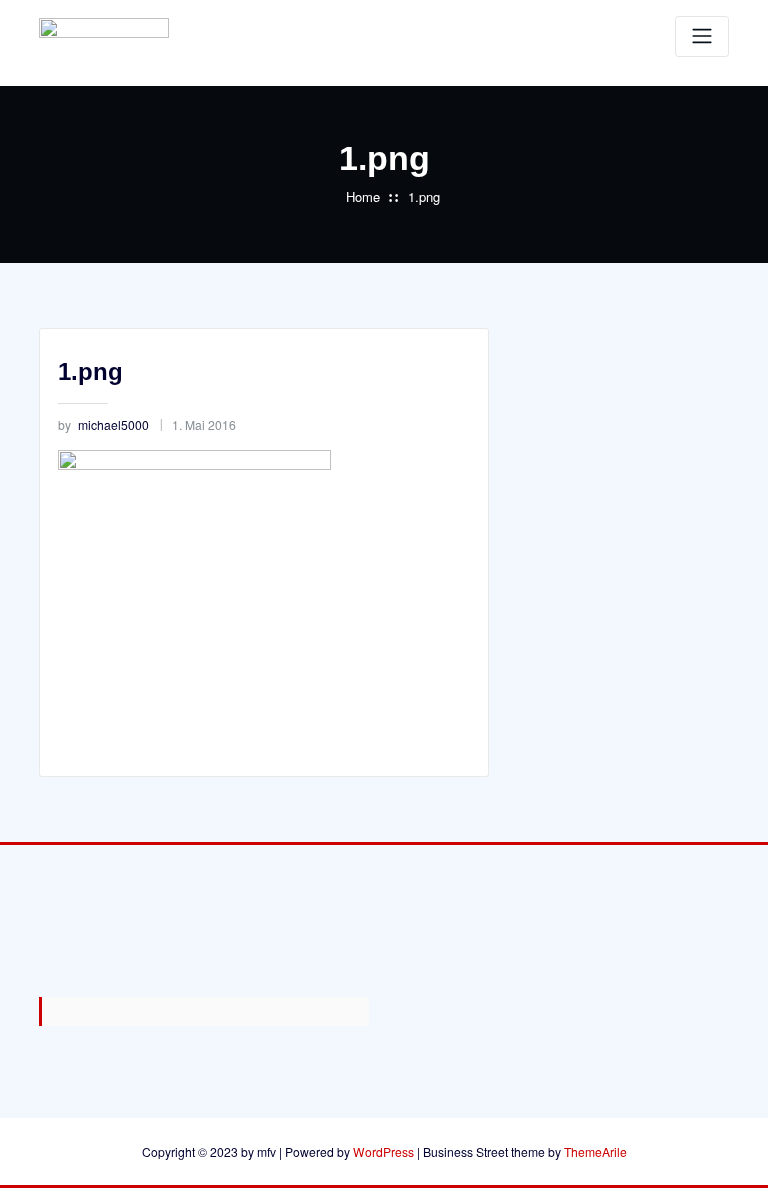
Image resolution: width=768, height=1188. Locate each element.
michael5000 (103, 424)
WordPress (383, 1151)
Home (363, 196)
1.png (424, 196)
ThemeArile (595, 1151)
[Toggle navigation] (702, 36)
